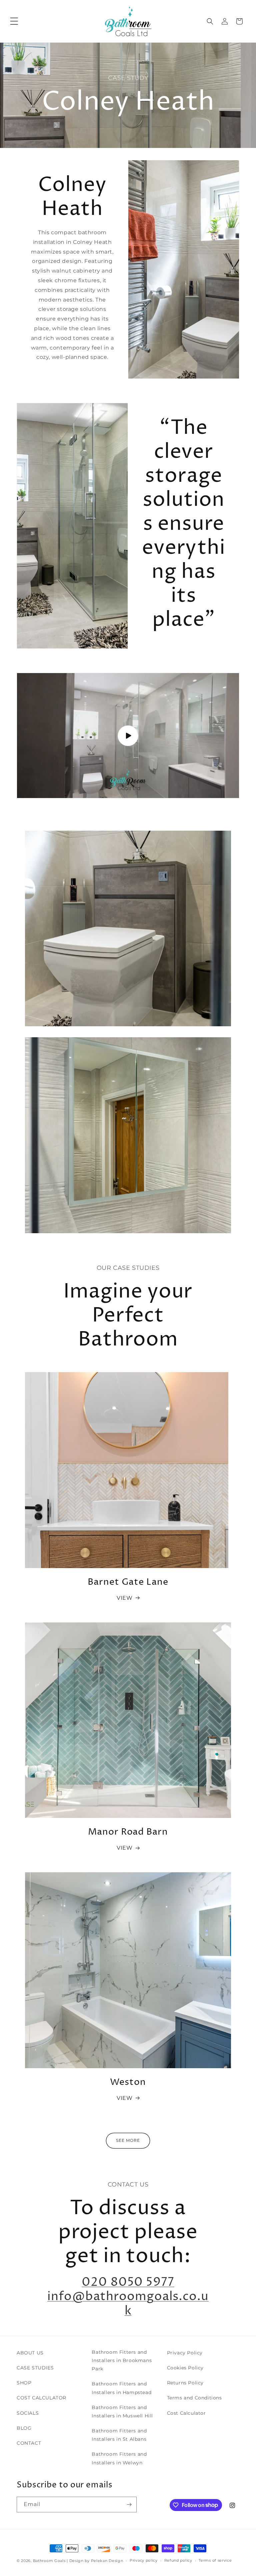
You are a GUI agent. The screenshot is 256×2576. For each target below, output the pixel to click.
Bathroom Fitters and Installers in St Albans (119, 2435)
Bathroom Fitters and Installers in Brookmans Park (122, 2360)
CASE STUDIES (35, 2368)
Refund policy (178, 2560)
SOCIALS (28, 2413)
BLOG (24, 2428)
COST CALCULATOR (41, 2398)
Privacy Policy (185, 2353)
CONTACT (29, 2443)
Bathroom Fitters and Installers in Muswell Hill (122, 2412)
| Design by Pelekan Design (95, 2561)
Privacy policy (144, 2560)
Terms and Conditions (194, 2398)
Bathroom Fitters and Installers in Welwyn (119, 2458)
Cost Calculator (186, 2413)
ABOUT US (30, 2353)
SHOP (24, 2383)
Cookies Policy (185, 2368)
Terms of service (215, 2560)
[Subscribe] (129, 2505)
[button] (14, 21)
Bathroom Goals (49, 2561)
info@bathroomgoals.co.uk (128, 2304)
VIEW (124, 1598)
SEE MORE (128, 2140)
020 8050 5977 (128, 2282)
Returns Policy (185, 2383)
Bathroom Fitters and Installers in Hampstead (121, 2388)
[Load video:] (128, 736)
